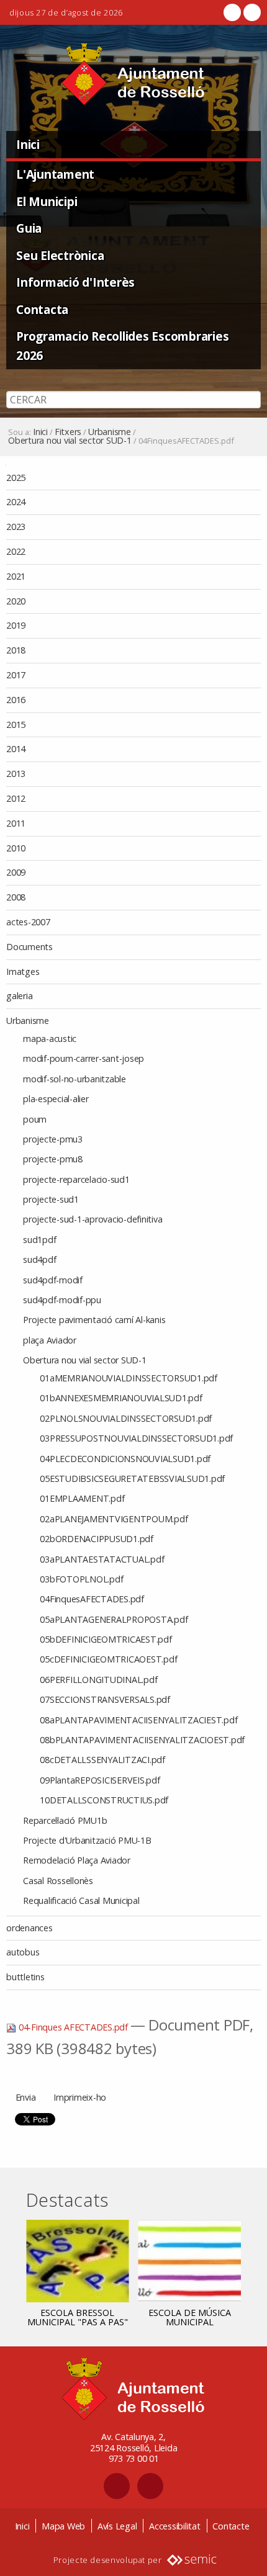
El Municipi (47, 201)
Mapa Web (63, 2526)
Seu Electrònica (60, 255)
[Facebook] (232, 12)
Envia (26, 2097)
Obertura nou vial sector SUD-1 (70, 441)
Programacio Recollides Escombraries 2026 (122, 346)
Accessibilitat (175, 2526)
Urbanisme (110, 432)
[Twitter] (251, 12)
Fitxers (68, 432)
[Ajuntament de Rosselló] (133, 74)
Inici (28, 144)
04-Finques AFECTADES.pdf (73, 2027)
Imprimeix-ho (80, 2097)
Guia (29, 228)
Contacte (231, 2526)
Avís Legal (117, 2526)
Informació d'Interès (75, 282)
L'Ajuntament (55, 174)
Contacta (42, 309)
